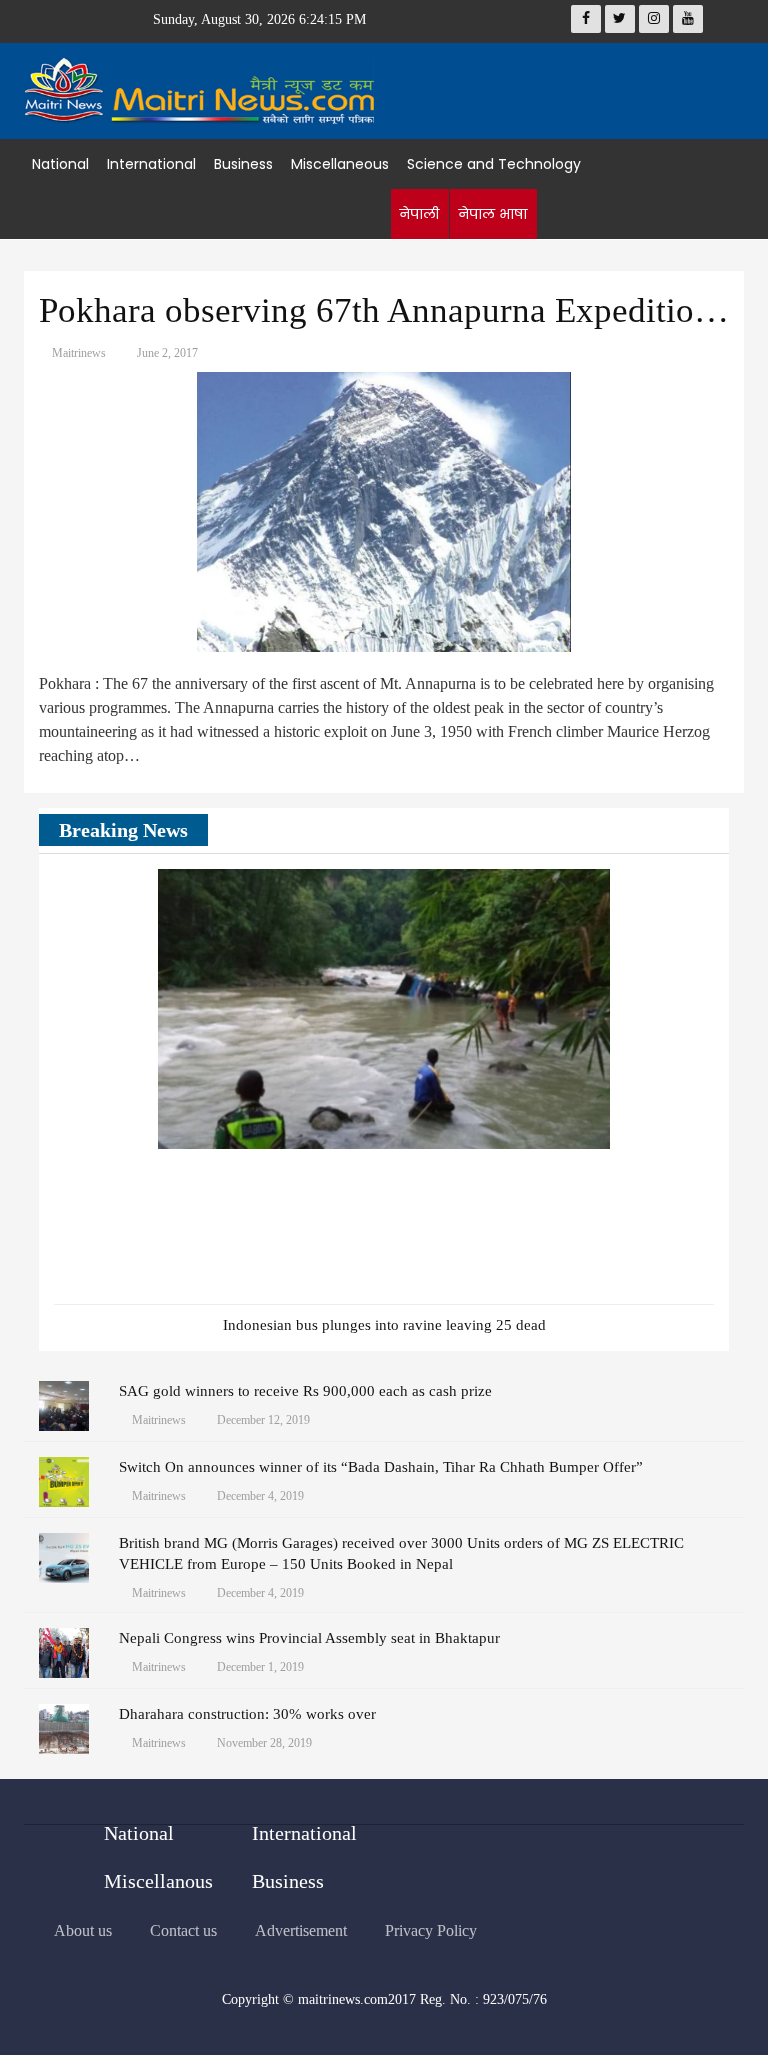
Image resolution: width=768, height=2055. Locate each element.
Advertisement (301, 1930)
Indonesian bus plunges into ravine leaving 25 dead (384, 1325)
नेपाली (419, 214)
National (60, 164)
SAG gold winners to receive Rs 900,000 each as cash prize (305, 1391)
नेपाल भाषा (492, 214)
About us (83, 1930)
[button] (669, 832)
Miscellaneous (340, 164)
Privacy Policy (431, 1930)
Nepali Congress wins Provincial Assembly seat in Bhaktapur (309, 1638)
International (151, 164)
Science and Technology (494, 164)
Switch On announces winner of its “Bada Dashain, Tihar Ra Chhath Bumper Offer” (381, 1467)
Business (243, 164)
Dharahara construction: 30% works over (247, 1714)
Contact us (183, 1930)
